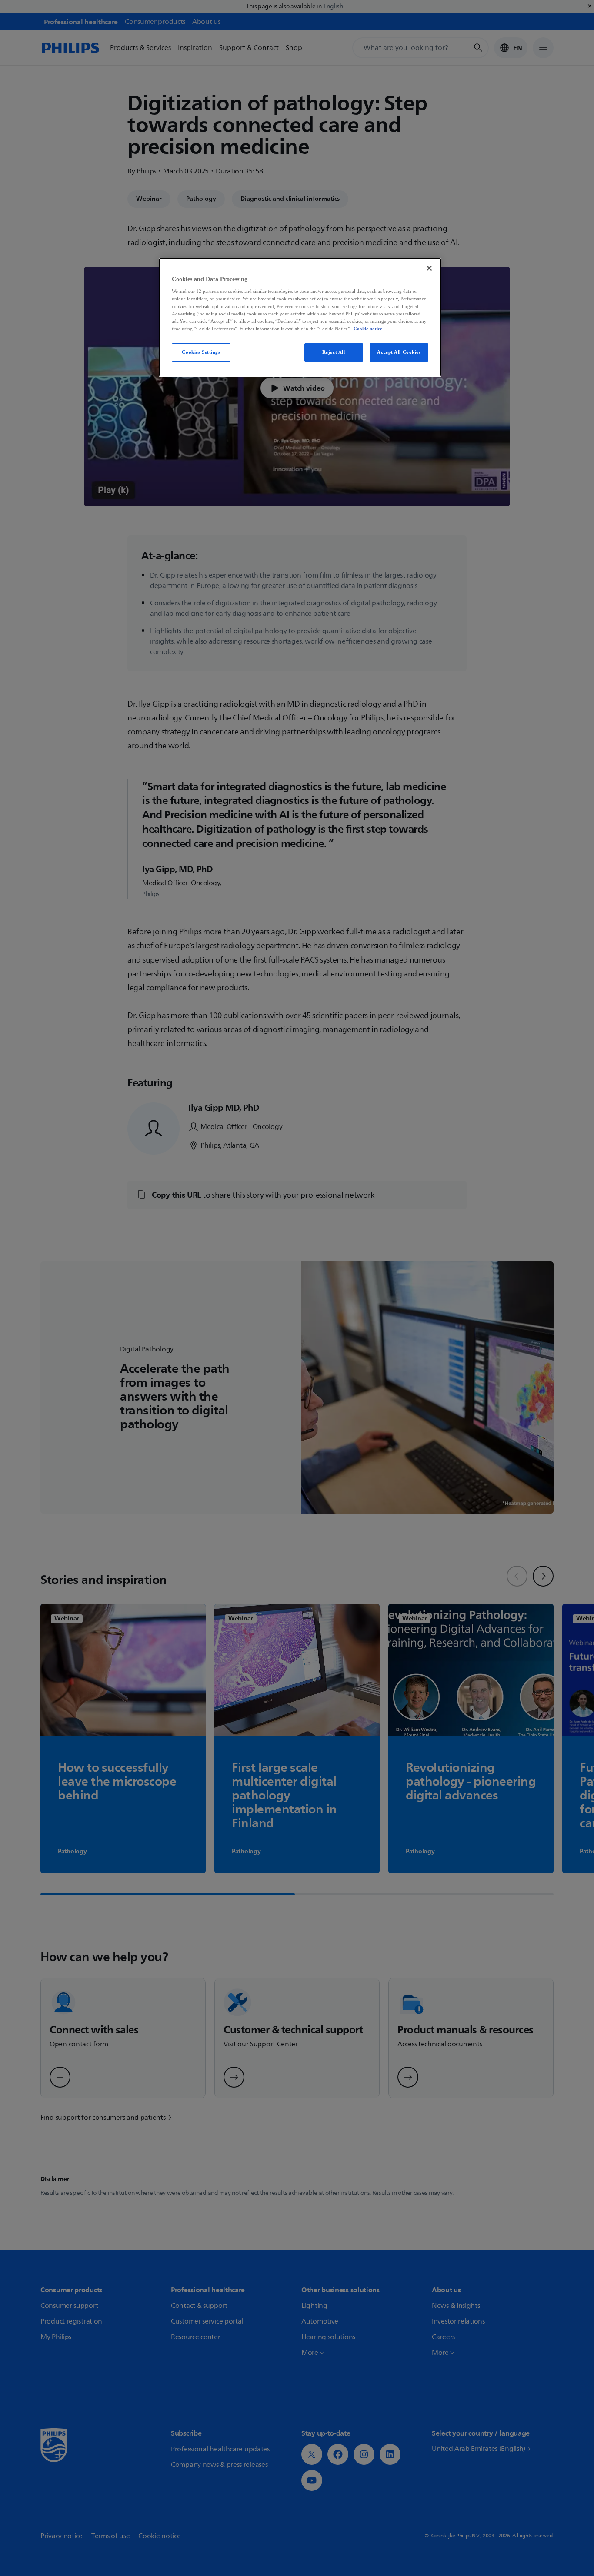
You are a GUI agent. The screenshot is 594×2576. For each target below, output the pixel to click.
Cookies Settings (201, 352)
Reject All (334, 352)
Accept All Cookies (399, 352)
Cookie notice (368, 329)
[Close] (429, 268)
